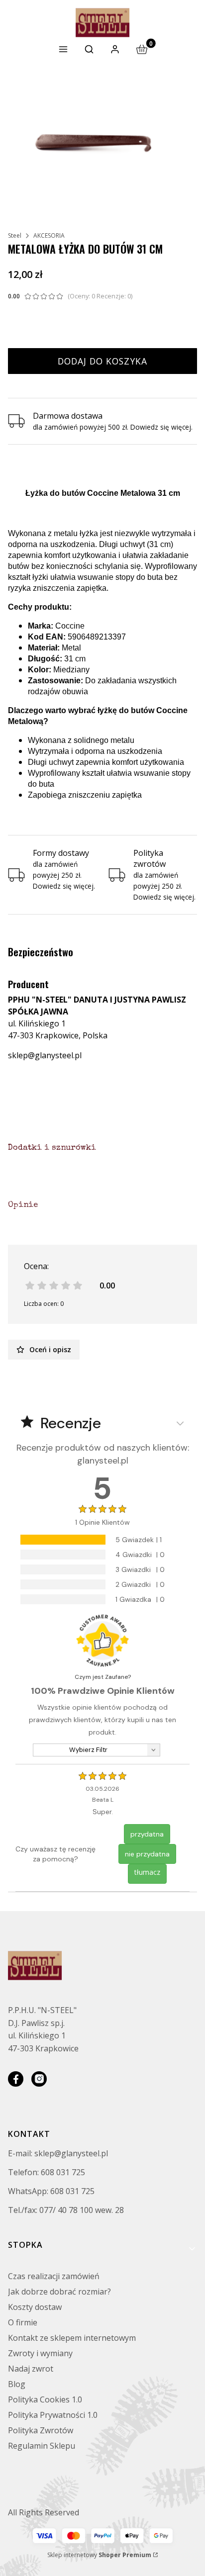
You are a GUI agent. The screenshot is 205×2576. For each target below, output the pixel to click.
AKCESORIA (49, 235)
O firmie (23, 2322)
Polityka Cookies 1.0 (45, 2399)
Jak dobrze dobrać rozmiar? (59, 2292)
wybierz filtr (88, 1750)
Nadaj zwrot (31, 2369)
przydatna (147, 1834)
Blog (17, 2384)
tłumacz (147, 1872)
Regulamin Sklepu (42, 2446)
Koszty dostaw (35, 2307)
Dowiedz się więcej (161, 427)
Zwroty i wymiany (40, 2353)
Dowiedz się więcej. (64, 886)
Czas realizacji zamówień (54, 2276)
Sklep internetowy (99, 2555)
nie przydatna (147, 1854)
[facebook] (16, 2079)
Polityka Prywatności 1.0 (53, 2415)
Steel (15, 235)
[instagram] (39, 2079)
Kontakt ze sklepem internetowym (72, 2338)
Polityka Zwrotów (41, 2430)
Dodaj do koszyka (102, 361)
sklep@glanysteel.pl (45, 1055)
